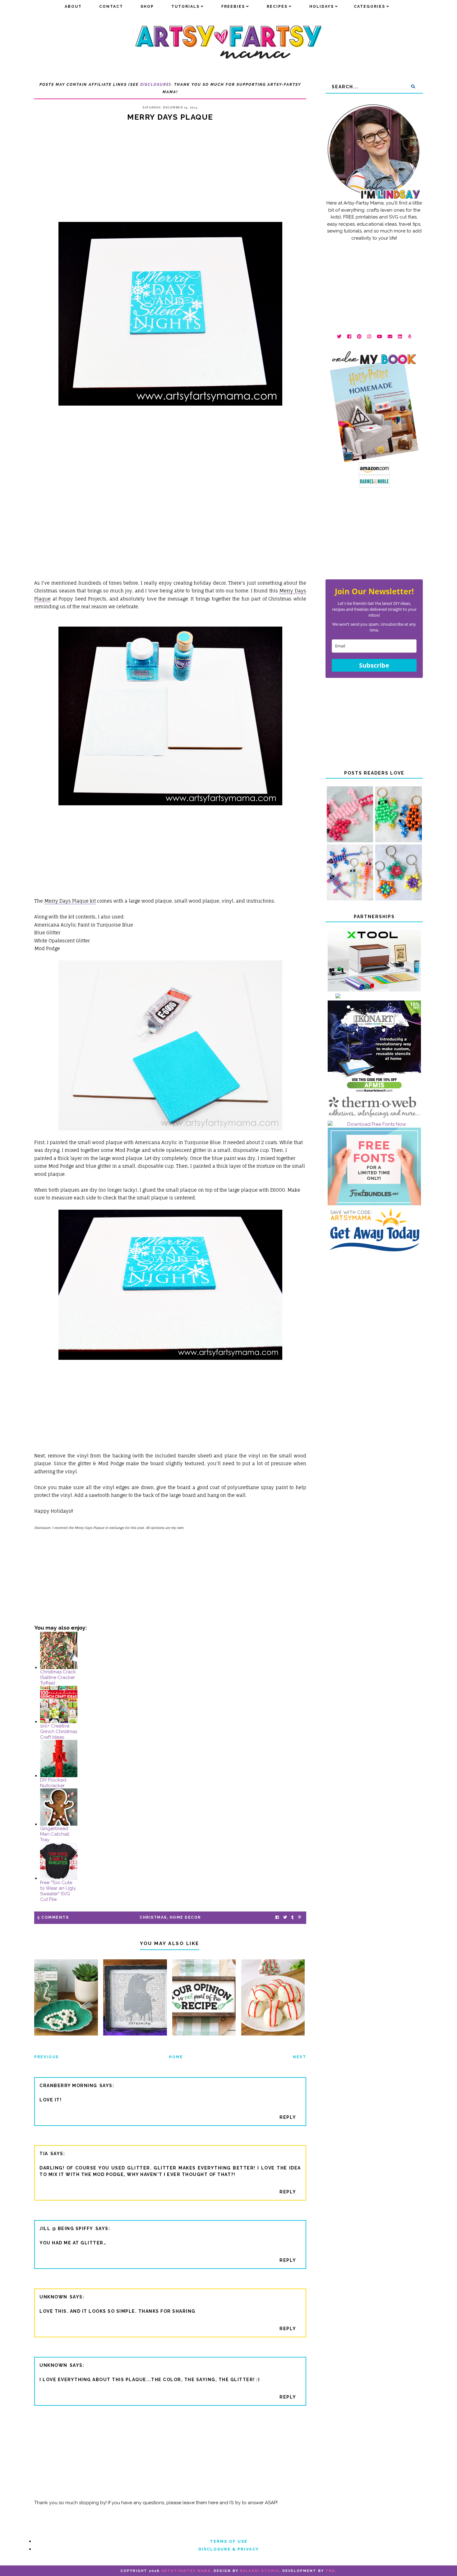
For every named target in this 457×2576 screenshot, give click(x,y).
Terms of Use (229, 2541)
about (73, 7)
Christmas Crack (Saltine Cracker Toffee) (58, 1677)
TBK (330, 2571)
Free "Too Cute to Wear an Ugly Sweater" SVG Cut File (58, 1891)
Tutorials (185, 7)
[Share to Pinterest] (300, 1918)
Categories (369, 7)
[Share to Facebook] (277, 1918)
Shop (147, 7)
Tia (44, 2154)
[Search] (413, 87)
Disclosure (155, 85)
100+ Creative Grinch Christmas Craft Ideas (59, 1732)
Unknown (53, 2297)
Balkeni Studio (260, 2571)
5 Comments (53, 1917)
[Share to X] (285, 1918)
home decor (185, 1917)
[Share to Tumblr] (293, 1918)
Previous (46, 2057)
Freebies (233, 7)
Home (176, 2057)
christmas (153, 1917)
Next (300, 2057)
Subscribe (374, 665)
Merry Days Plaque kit (70, 901)
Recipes (277, 7)
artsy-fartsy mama (186, 2571)
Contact (111, 7)
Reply (288, 2117)
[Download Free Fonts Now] (374, 1124)
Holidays (322, 7)
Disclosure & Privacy (229, 2549)
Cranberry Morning (68, 2086)
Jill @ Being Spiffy (66, 2229)
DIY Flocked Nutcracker (53, 1783)
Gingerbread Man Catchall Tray (55, 1834)
